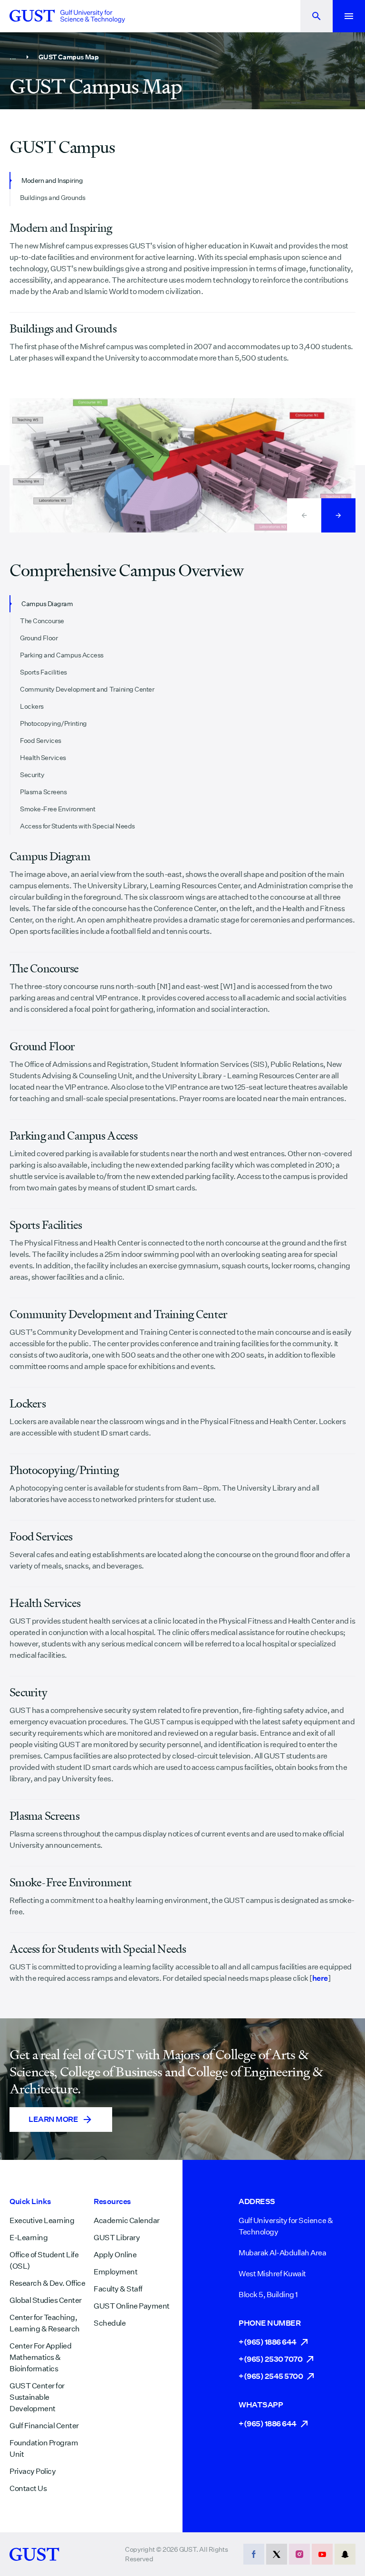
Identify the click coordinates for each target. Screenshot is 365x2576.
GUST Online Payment (132, 2306)
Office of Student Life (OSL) (44, 2260)
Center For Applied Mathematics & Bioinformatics (40, 2357)
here (320, 1978)
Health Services (43, 758)
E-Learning (29, 2238)
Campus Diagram (47, 604)
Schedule (110, 2323)
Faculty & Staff (118, 2289)
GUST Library (117, 2238)
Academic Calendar (127, 2220)
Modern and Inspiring (52, 181)
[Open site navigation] (349, 16)
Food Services (41, 741)
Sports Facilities (43, 672)
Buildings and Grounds (53, 198)
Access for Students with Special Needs (77, 826)
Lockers (32, 706)
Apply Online (115, 2255)
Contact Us (28, 2488)
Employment (115, 2272)
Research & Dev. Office (47, 2283)
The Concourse (42, 621)
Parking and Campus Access (62, 655)
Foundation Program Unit (44, 2448)
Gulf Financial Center (44, 2426)
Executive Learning (42, 2220)
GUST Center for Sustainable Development (37, 2397)
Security (32, 775)
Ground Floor (39, 638)
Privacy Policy (33, 2471)
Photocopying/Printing (53, 723)
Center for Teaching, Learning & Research (45, 2323)
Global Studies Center (46, 2300)
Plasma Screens (43, 792)
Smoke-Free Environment (58, 809)
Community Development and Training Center (87, 689)
